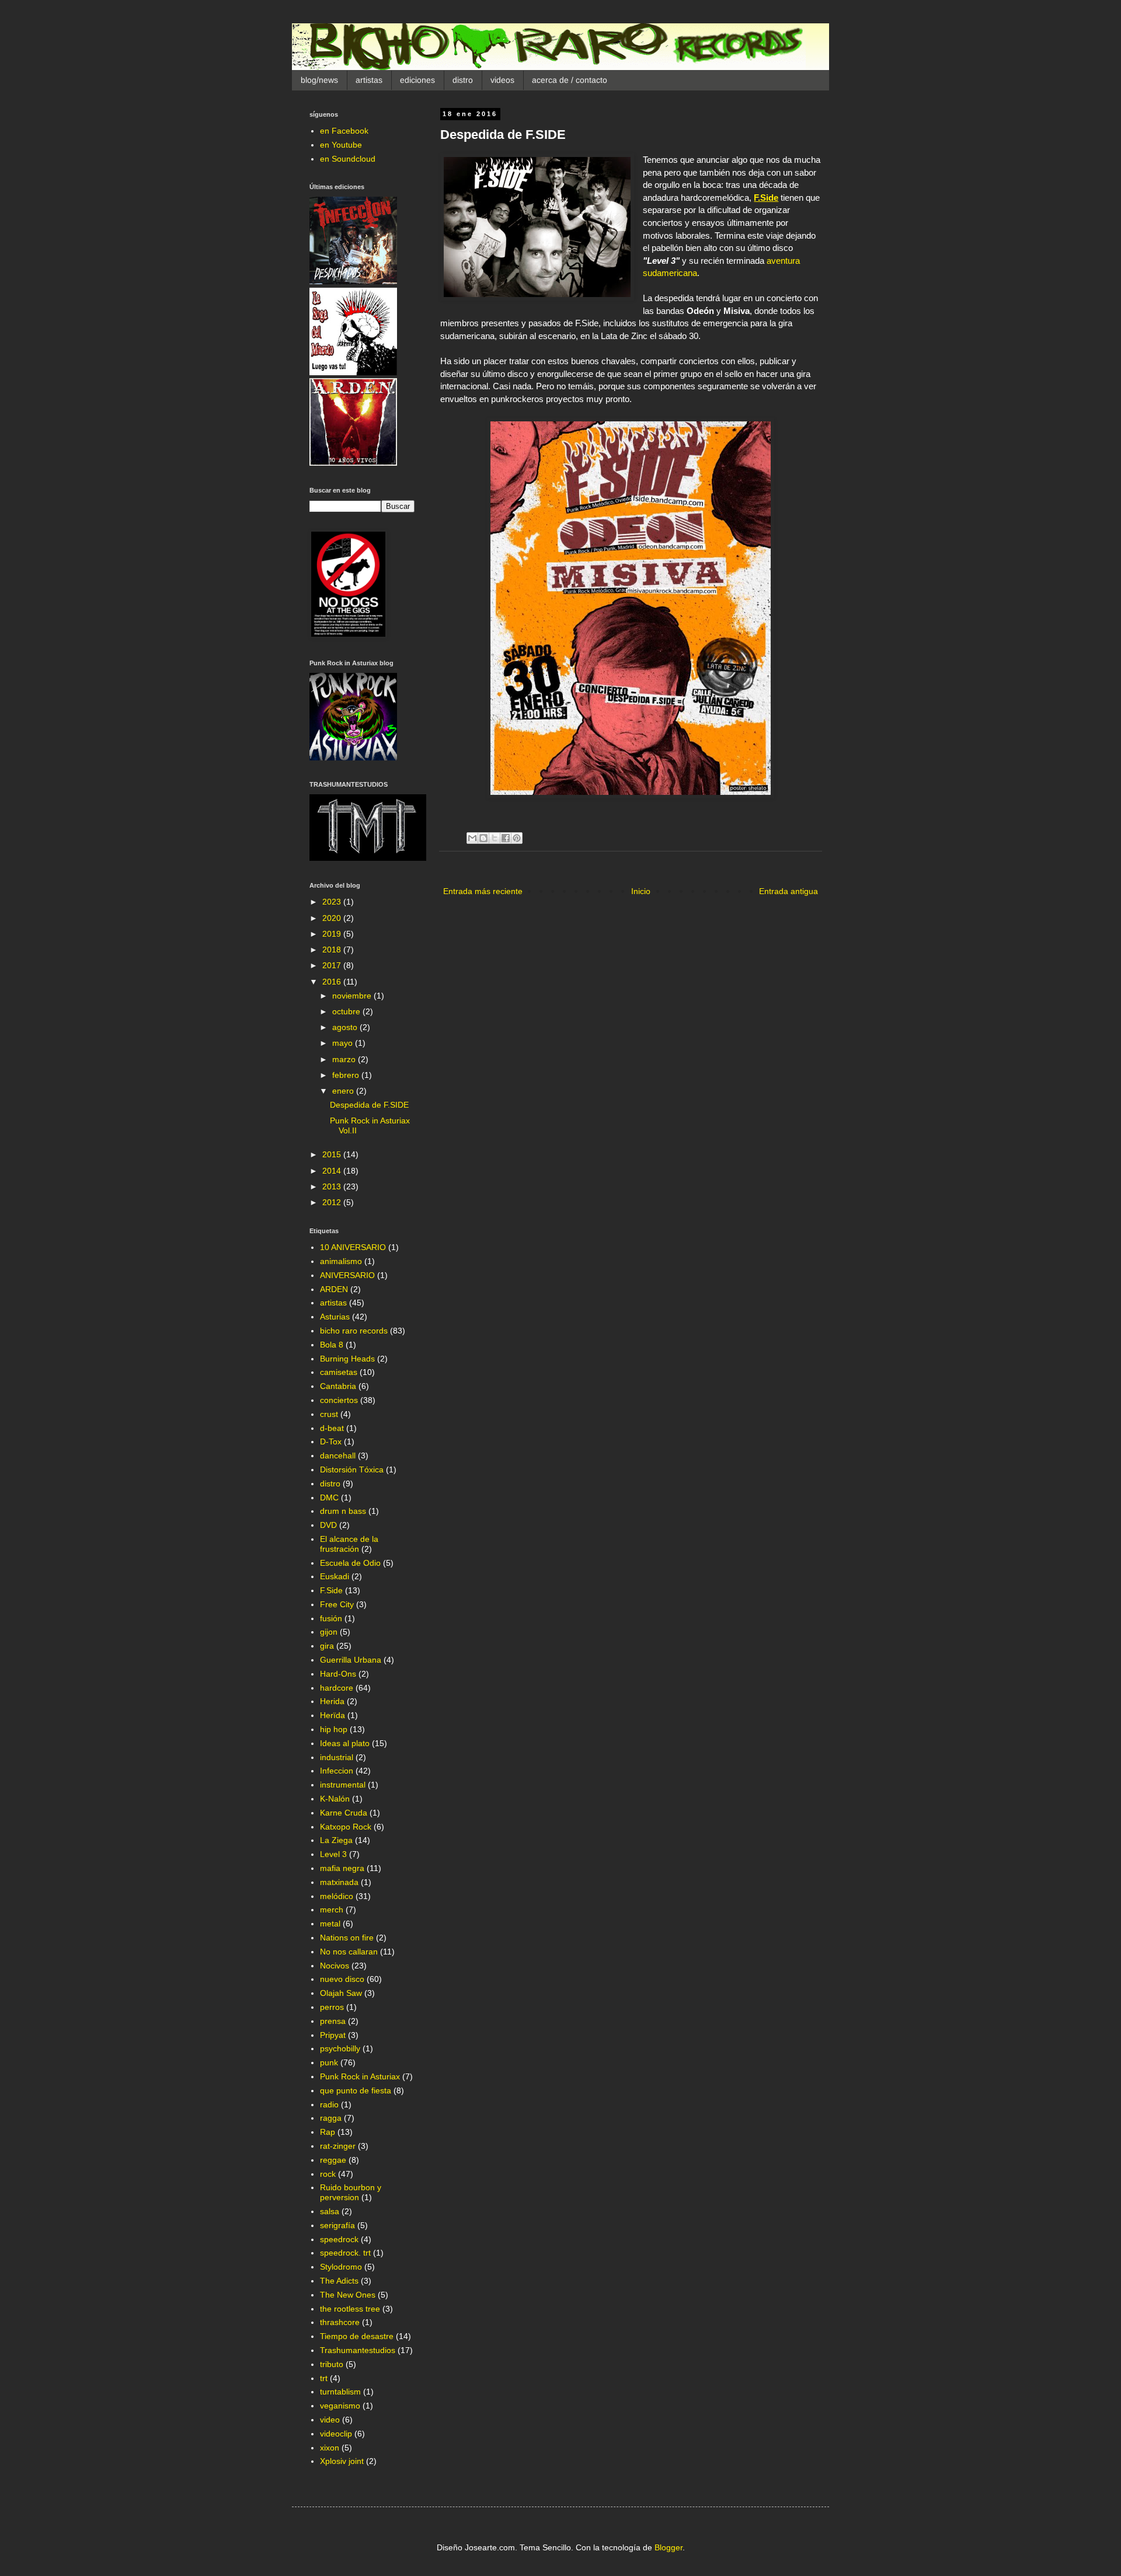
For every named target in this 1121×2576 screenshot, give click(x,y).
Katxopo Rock (346, 1827)
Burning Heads (347, 1359)
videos (502, 80)
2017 (333, 965)
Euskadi (335, 1576)
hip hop (334, 1729)
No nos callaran (349, 1952)
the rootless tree (350, 2309)
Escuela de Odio (350, 1563)
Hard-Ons (338, 1674)
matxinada (339, 1882)
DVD (328, 1525)
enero (344, 1091)
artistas (369, 80)
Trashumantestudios (358, 2350)
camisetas (339, 1372)
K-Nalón (335, 1799)
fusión (331, 1618)
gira (327, 1646)
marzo (345, 1059)
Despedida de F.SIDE (369, 1105)
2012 (333, 1202)
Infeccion (337, 1771)
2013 (333, 1186)
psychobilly (340, 2048)
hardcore (337, 1688)
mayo (344, 1043)
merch (332, 1910)
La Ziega (336, 1840)
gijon (329, 1632)
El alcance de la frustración (349, 1544)
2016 (333, 982)
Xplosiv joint (342, 2461)
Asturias (335, 1317)
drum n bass (343, 1511)
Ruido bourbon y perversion (351, 2192)
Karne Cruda (344, 1813)
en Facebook (344, 131)
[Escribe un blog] (483, 838)
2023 (333, 902)
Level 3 (333, 1854)
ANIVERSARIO (347, 1275)
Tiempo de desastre (357, 2336)
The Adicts (339, 2281)
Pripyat (333, 2035)
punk (329, 2062)
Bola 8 (332, 1345)
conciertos (339, 1400)
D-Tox (331, 1441)
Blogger (669, 2547)
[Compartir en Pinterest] (517, 838)
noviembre (353, 996)
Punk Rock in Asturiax (360, 2076)
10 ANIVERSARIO (353, 1247)
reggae (333, 2160)
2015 (333, 1154)
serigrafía (337, 2225)
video (330, 2420)
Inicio (641, 891)
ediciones (417, 80)
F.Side (331, 1590)
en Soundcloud (348, 159)
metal (330, 1924)
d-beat (332, 1428)
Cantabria (338, 1386)
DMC (329, 1498)
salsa (330, 2211)
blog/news (319, 80)
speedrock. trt (345, 2253)
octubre (347, 1011)
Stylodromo (341, 2267)
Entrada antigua (788, 891)
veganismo (340, 2406)
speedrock (339, 2239)
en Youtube (341, 145)
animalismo (341, 1261)
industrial (337, 1757)
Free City (337, 1604)
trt (324, 2378)
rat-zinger (338, 2146)
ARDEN (334, 1289)
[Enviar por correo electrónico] (472, 838)
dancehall (338, 1455)
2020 (333, 918)
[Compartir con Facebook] (506, 838)
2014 (333, 1171)
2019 (333, 934)
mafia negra (342, 1868)
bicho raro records (354, 1331)
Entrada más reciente (483, 891)
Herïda (333, 1715)
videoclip (336, 2434)
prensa (333, 2021)
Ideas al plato (345, 1743)
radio (329, 2104)
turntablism (340, 2392)
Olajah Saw (341, 1993)
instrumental (343, 1785)
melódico (337, 1896)
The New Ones (348, 2295)
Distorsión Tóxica (352, 1469)
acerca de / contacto (570, 80)
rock (328, 2174)
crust (329, 1414)
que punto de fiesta (356, 2090)
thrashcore (340, 2322)
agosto (346, 1027)
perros (332, 2007)
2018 (333, 950)
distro (463, 80)
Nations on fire (347, 1938)
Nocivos (335, 1966)
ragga (331, 2118)
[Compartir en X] (495, 838)
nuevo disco (342, 1979)
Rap (328, 2132)
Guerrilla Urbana (351, 1660)
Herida (332, 1701)
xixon (330, 2448)
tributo (332, 2364)
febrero (347, 1075)
